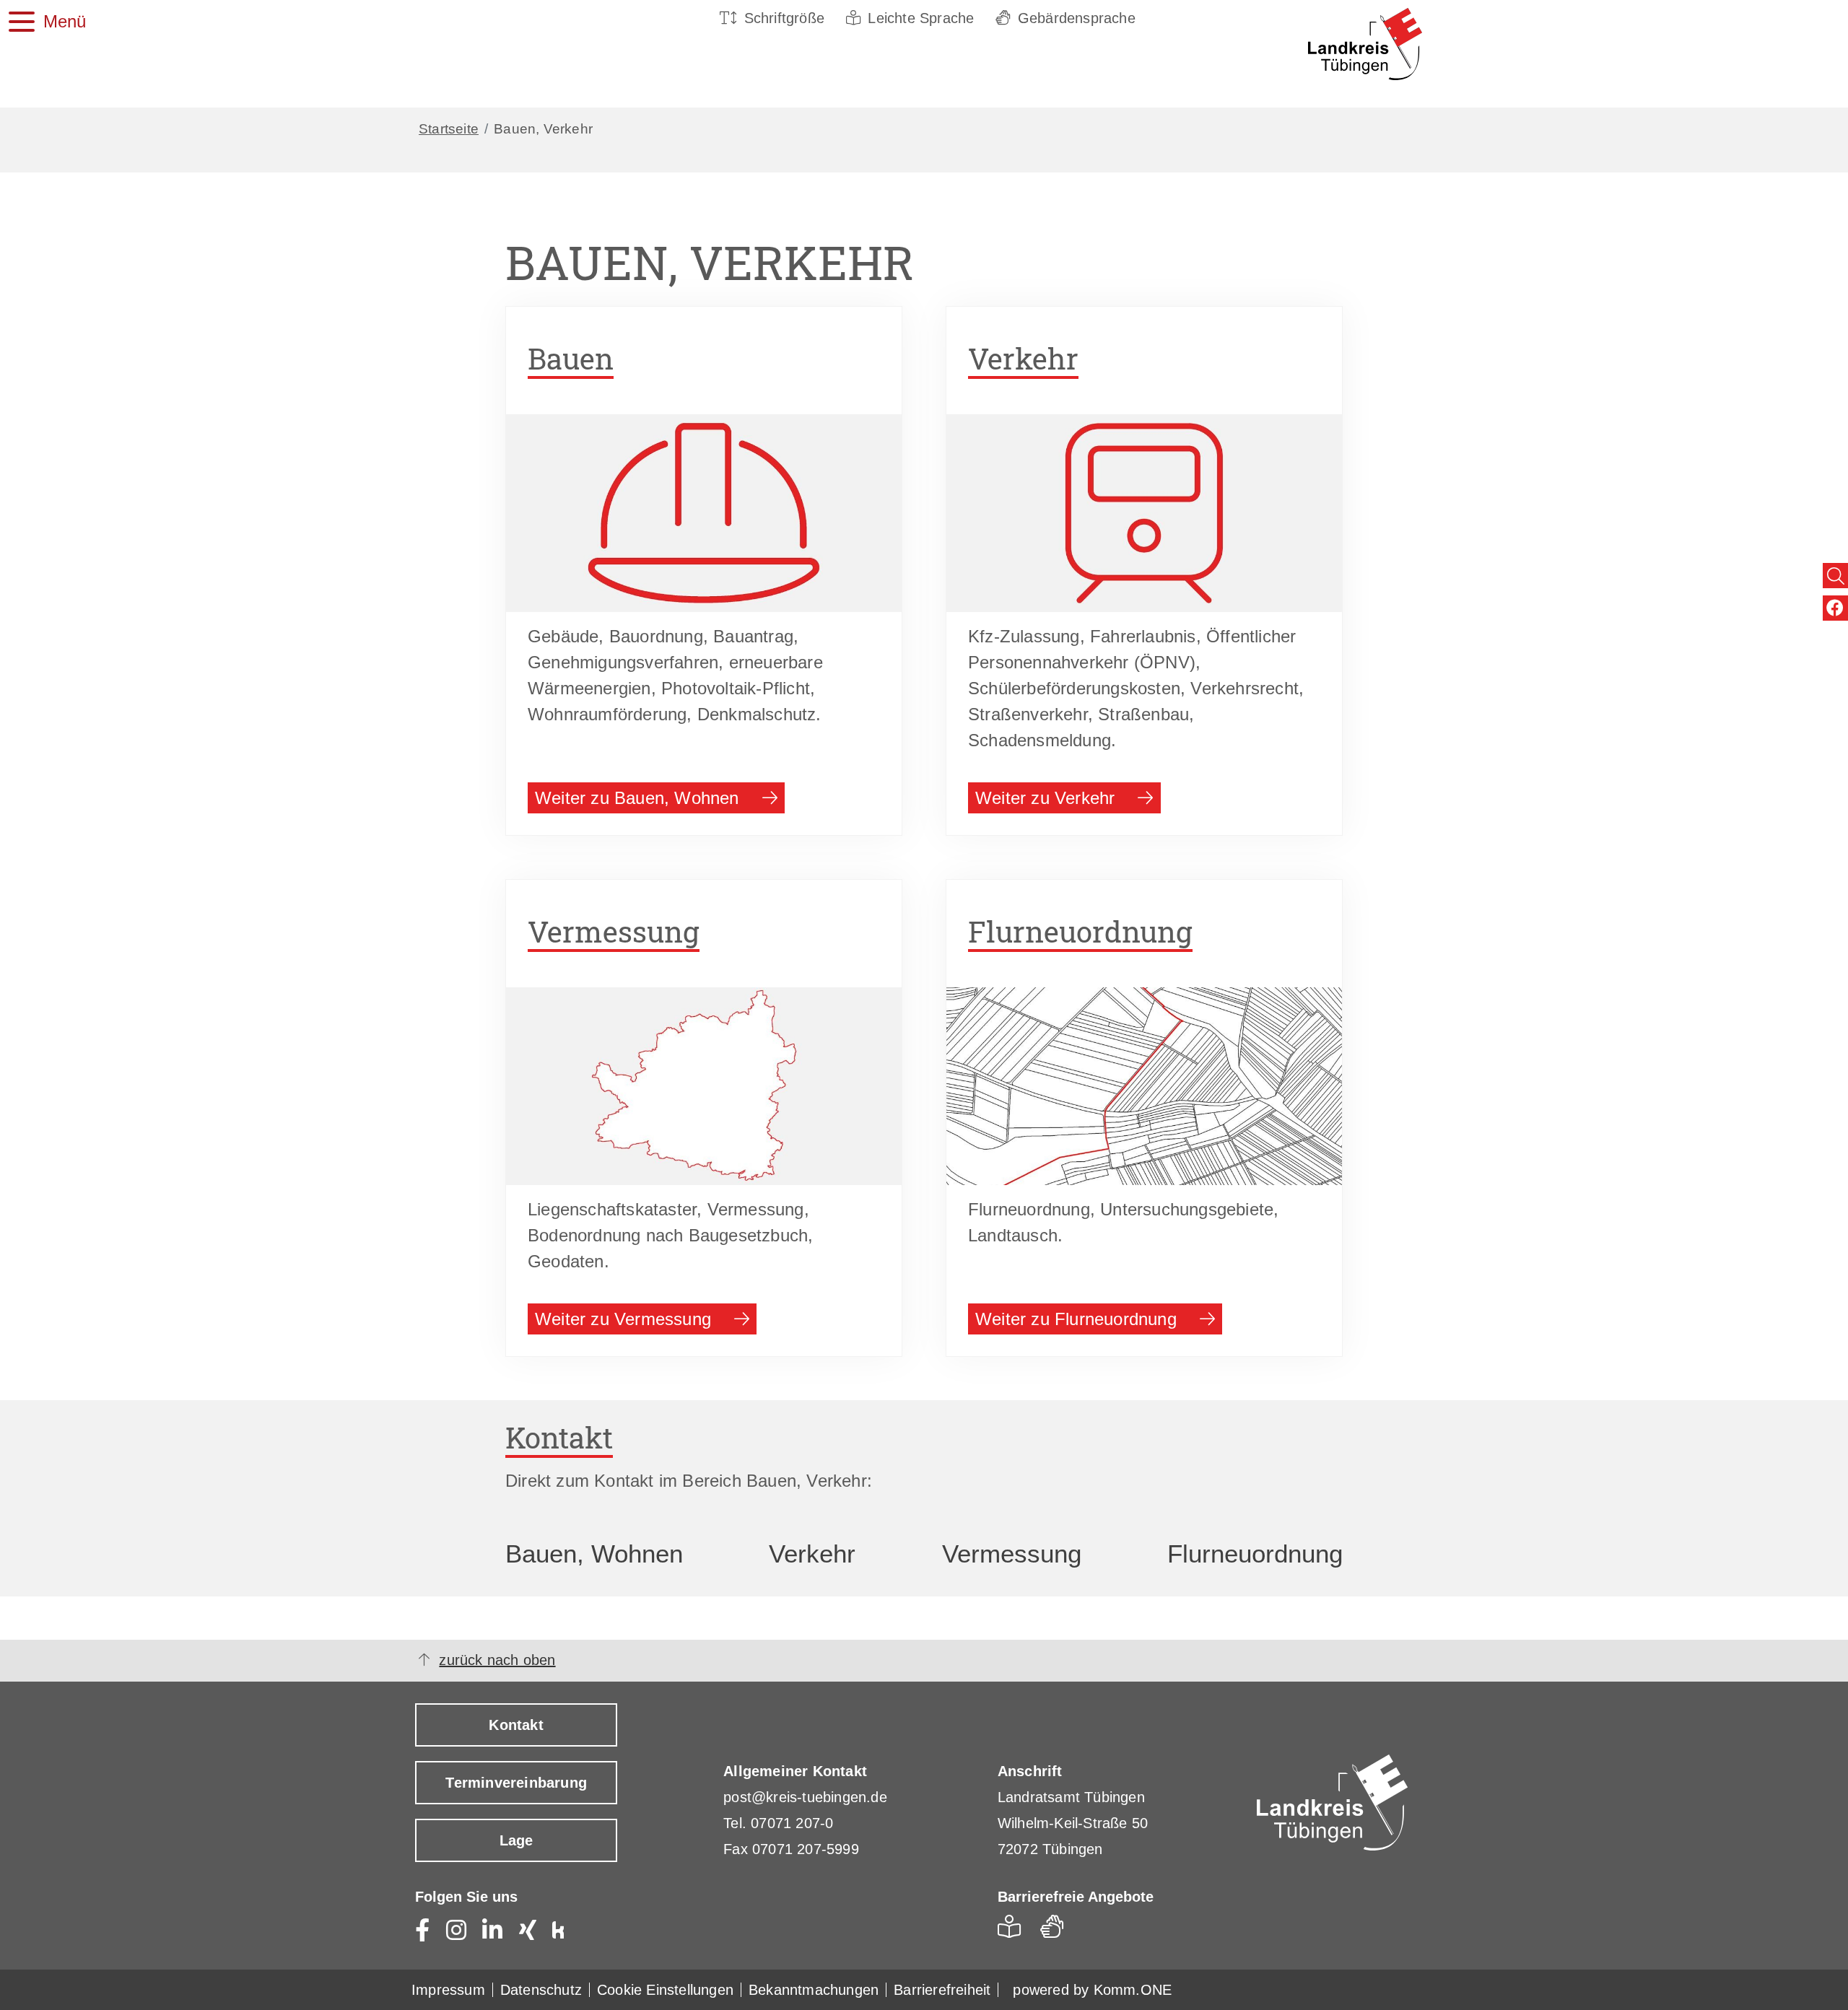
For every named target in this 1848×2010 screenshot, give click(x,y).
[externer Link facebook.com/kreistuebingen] (1835, 608)
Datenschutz (541, 1990)
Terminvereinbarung (516, 1783)
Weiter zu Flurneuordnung (1076, 1319)
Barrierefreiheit (942, 1990)
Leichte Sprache (921, 18)
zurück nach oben (497, 1660)
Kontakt (516, 1725)
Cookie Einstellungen (665, 1990)
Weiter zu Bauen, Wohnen (637, 798)
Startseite (449, 129)
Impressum (448, 1990)
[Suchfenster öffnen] (1835, 576)
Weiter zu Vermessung (623, 1319)
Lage (517, 1840)
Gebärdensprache (1077, 18)
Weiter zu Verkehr (1045, 798)
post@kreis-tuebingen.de (805, 1797)
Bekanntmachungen (814, 1990)
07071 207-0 (792, 1823)
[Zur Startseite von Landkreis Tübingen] (1342, 44)
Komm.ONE (1133, 1990)
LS (1013, 1931)
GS (1058, 1931)
